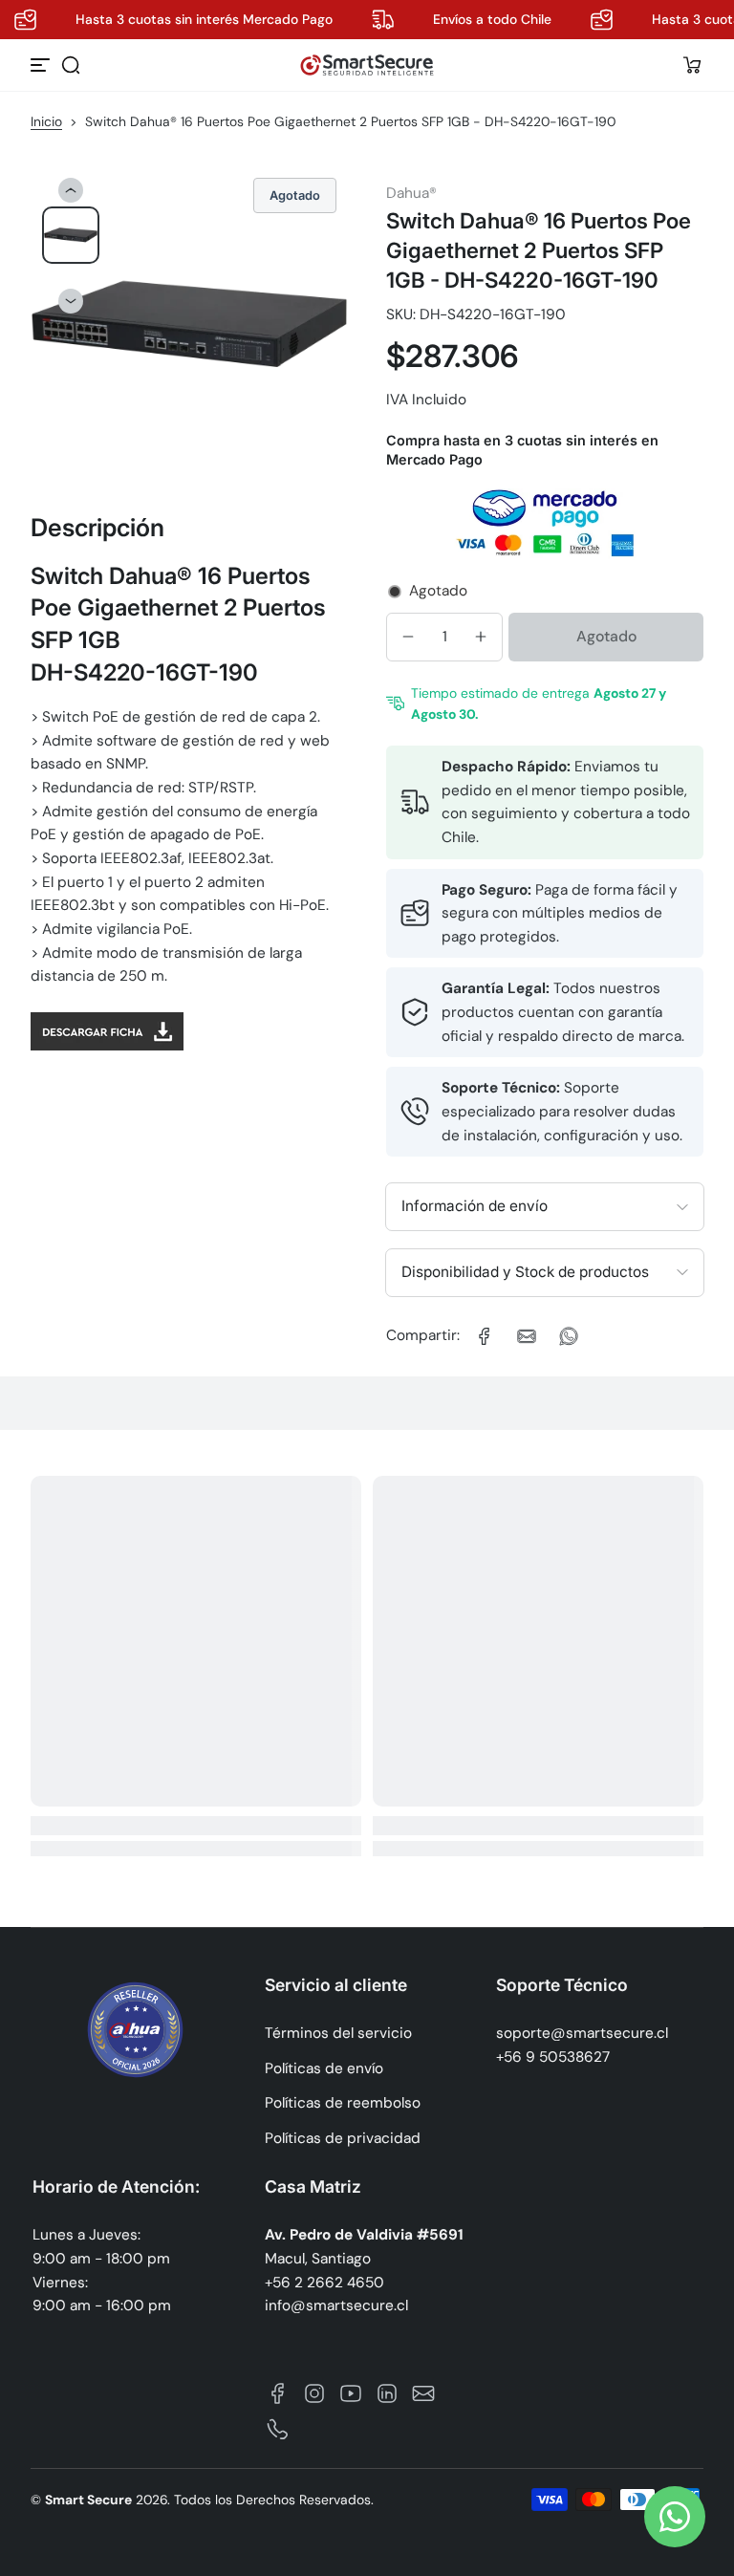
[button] (71, 65)
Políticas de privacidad (343, 2138)
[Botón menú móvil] (42, 65)
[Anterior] (71, 190)
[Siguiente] (71, 301)
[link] (485, 1336)
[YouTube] (351, 2393)
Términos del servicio (338, 2033)
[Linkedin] (387, 2393)
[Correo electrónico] (423, 2393)
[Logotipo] (367, 65)
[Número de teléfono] (278, 2430)
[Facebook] (278, 2393)
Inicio (46, 121)
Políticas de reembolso (343, 2103)
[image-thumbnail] (71, 235)
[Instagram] (314, 2393)
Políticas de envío (324, 2068)
